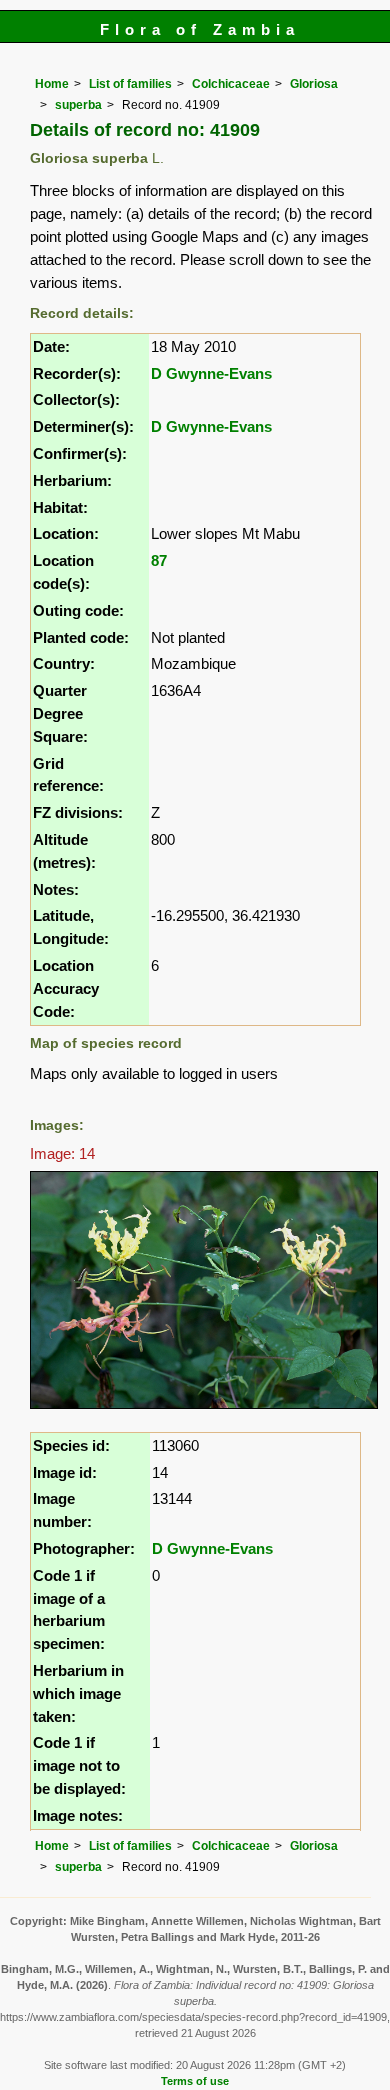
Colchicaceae (231, 84)
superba (78, 105)
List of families (130, 84)
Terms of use (195, 2081)
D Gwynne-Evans (211, 373)
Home (52, 84)
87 (159, 560)
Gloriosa (314, 84)
